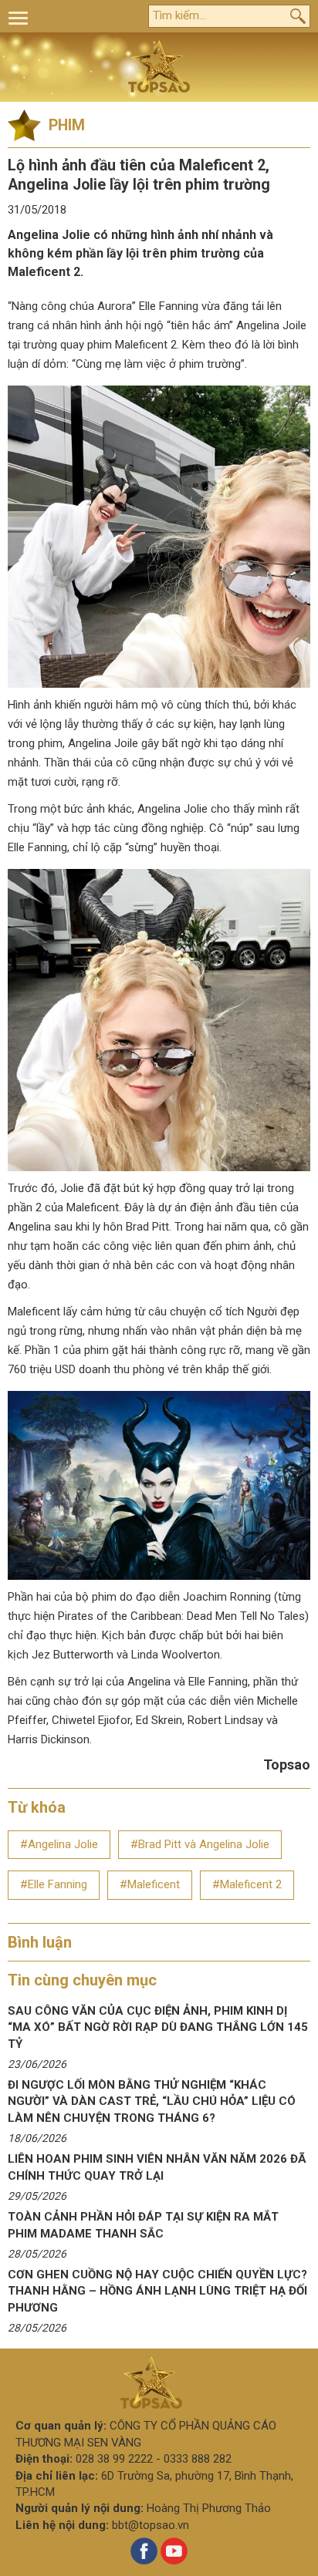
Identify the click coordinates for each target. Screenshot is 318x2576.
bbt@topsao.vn (151, 2525)
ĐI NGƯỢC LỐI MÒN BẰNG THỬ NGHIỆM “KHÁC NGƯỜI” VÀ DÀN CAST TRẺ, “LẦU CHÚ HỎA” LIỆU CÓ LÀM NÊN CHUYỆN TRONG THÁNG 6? (152, 2101)
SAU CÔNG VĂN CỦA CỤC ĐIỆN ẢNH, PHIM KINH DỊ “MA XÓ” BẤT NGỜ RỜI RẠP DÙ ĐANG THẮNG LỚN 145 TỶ (158, 2027)
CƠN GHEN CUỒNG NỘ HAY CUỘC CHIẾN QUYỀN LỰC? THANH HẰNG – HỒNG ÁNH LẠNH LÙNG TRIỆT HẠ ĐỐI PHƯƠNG (157, 2291)
